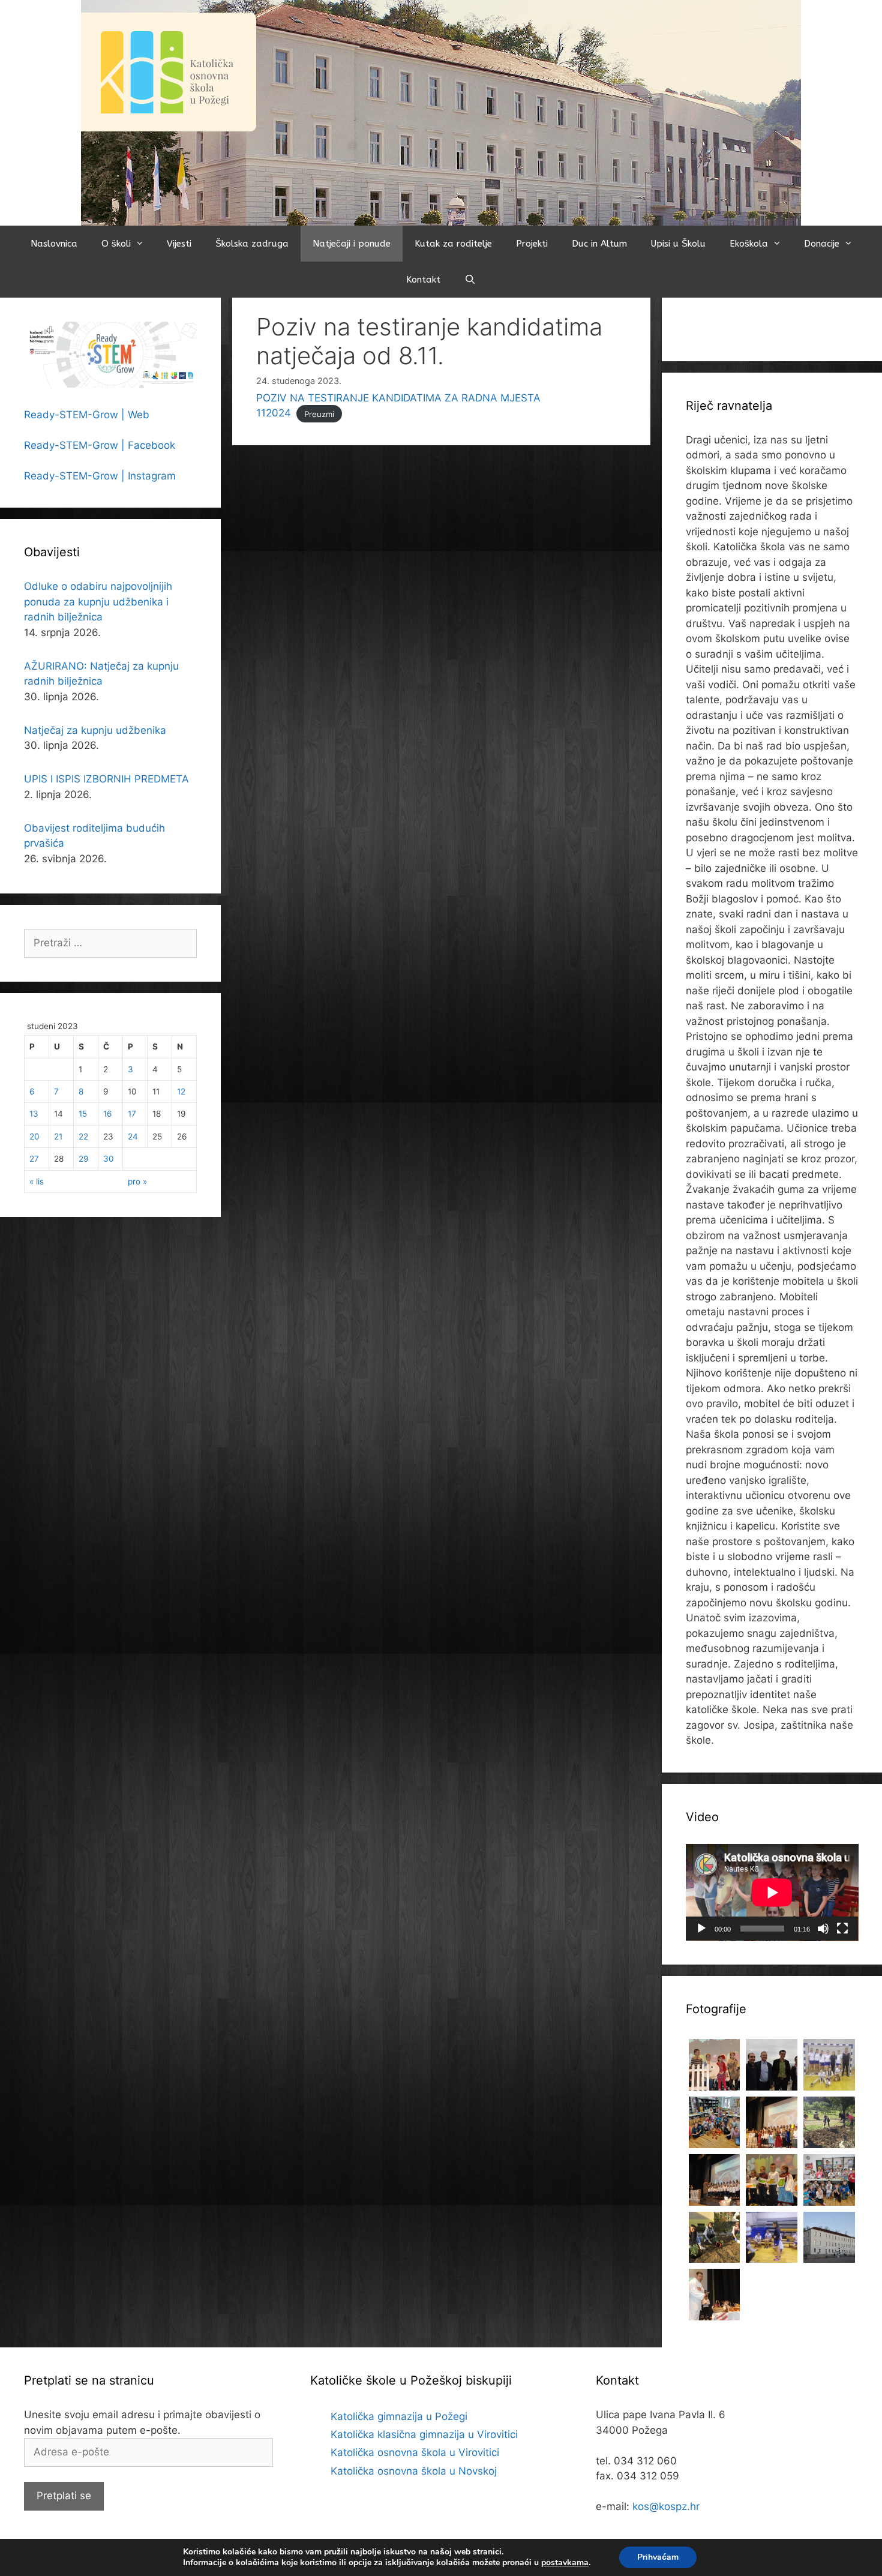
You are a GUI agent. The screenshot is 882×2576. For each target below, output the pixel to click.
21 (58, 1136)
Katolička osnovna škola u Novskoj (414, 2471)
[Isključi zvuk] (823, 1929)
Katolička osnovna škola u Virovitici (415, 2452)
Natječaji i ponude (352, 244)
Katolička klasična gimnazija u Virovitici (424, 2434)
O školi (116, 244)
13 (34, 1114)
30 (109, 1159)
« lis (37, 1181)
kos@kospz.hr (666, 2506)
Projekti (532, 244)
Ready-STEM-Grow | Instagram (100, 476)
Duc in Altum (599, 244)
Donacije (822, 244)
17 (132, 1114)
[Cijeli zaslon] (842, 1929)
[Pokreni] (701, 1929)
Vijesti (179, 244)
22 (83, 1136)
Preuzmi (319, 413)
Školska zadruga (252, 244)
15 (83, 1114)
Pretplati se (64, 2496)
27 (34, 1159)
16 (107, 1114)
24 (133, 1136)
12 (181, 1091)
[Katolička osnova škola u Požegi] (441, 112)
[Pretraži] (470, 280)
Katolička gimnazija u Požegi (399, 2416)
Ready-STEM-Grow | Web (87, 415)
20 (34, 1136)
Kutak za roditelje (453, 244)
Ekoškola (749, 244)
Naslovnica (54, 244)
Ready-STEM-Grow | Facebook (100, 445)
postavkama (565, 2563)
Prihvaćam (658, 2557)
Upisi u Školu (678, 244)
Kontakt (423, 280)
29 (83, 1159)
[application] (772, 1893)
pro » (137, 1181)
